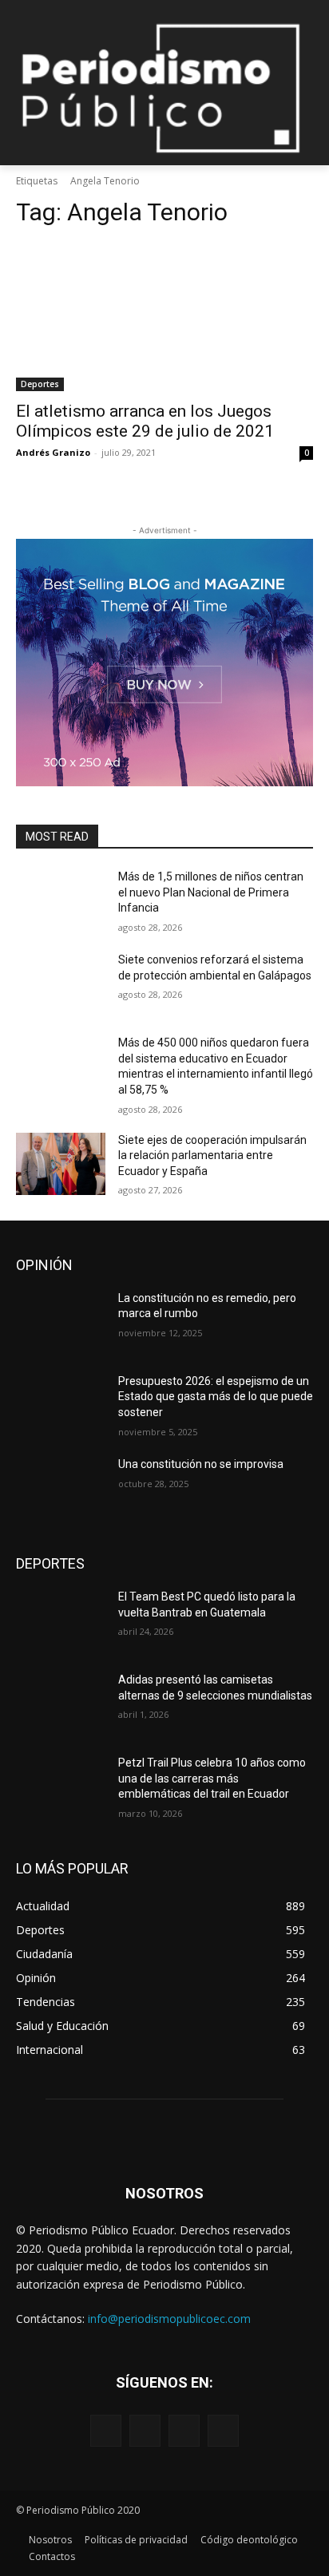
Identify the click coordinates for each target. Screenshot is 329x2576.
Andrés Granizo (53, 452)
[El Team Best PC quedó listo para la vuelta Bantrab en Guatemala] (61, 1620)
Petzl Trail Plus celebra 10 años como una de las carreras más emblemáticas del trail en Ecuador (212, 1778)
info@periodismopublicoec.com (169, 2319)
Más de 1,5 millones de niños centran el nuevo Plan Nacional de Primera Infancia (211, 892)
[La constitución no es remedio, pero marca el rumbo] (61, 1322)
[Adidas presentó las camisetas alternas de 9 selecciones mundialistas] (61, 1703)
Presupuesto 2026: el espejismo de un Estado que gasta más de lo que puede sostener (216, 1397)
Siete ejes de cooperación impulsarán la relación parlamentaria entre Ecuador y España (212, 1155)
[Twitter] (184, 2430)
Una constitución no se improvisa (201, 1464)
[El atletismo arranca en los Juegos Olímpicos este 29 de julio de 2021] (164, 317)
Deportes (40, 384)
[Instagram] (145, 2430)
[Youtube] (223, 2430)
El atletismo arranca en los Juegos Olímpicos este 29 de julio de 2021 (145, 421)
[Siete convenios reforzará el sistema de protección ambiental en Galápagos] (61, 983)
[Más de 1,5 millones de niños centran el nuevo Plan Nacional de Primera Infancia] (61, 900)
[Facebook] (106, 2430)
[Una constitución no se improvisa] (61, 1488)
